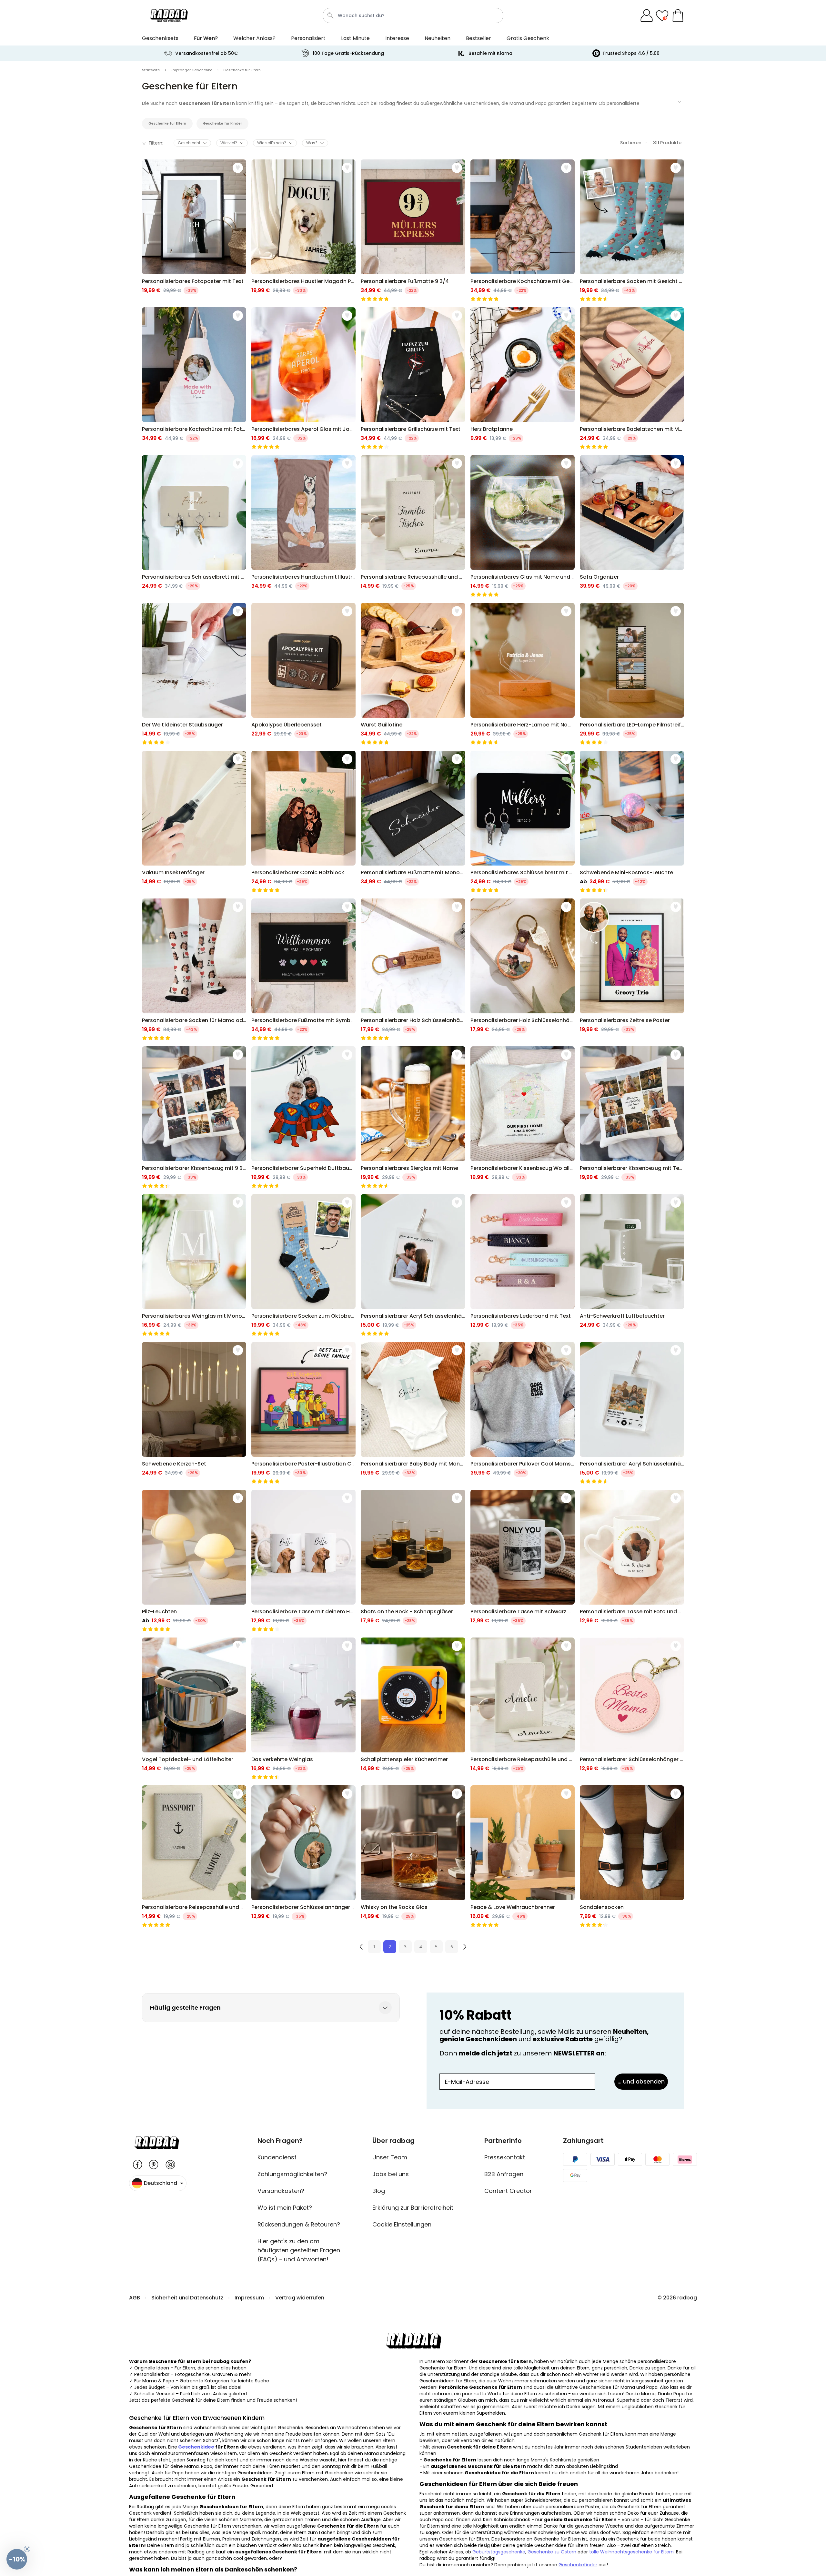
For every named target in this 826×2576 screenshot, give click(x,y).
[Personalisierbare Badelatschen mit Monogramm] (632, 378)
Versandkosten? (281, 2191)
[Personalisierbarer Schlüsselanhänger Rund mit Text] (632, 1709)
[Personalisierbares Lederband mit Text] (523, 1265)
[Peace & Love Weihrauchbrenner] (523, 1856)
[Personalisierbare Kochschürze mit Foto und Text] (194, 378)
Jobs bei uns (391, 2174)
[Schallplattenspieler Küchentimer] (413, 1709)
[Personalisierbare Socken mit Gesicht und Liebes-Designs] (632, 230)
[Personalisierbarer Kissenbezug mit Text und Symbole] (632, 1117)
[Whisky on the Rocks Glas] (413, 1856)
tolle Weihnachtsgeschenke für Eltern (631, 2552)
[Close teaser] (27, 2549)
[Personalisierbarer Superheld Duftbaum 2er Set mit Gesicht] (303, 1117)
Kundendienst (277, 2157)
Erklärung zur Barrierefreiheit (413, 2208)
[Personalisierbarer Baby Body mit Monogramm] (413, 1413)
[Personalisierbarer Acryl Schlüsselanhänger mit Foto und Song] (632, 1413)
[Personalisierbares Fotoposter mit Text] (194, 230)
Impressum (249, 2298)
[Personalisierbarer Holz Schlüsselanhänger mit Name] (413, 969)
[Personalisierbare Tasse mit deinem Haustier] (303, 1561)
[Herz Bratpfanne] (523, 378)
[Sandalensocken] (632, 1856)
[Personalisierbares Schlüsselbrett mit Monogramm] (194, 526)
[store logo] (169, 15)
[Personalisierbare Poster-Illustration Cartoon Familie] (303, 1413)
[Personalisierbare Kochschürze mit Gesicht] (523, 230)
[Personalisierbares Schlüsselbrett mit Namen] (523, 822)
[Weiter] (465, 1947)
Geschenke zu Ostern (552, 2552)
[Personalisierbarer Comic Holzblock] (303, 822)
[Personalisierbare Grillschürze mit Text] (413, 378)
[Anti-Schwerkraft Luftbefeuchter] (632, 1265)
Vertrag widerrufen (300, 2298)
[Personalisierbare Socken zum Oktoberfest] (303, 1265)
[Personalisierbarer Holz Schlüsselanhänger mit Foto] (523, 969)
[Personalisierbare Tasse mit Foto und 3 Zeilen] (632, 1561)
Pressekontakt (505, 2157)
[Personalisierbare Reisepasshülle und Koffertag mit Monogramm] (523, 1709)
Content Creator (508, 2191)
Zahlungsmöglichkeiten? (292, 2174)
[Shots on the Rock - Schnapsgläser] (413, 1561)
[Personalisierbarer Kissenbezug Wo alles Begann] (523, 1117)
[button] (17, 2559)
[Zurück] (361, 1947)
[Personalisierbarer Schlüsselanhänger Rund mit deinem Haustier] (303, 1856)
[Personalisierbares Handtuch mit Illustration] (303, 526)
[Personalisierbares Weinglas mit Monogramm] (194, 1265)
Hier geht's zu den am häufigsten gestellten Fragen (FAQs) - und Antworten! (299, 2250)
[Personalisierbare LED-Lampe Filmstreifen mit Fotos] (632, 674)
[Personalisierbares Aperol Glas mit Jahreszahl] (303, 378)
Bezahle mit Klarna (490, 53)
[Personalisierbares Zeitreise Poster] (632, 969)
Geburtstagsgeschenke (499, 2552)
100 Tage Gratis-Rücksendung (348, 53)
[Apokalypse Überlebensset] (303, 674)
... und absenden (641, 2081)
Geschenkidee (196, 2447)
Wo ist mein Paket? (285, 2208)
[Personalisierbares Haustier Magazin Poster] (303, 230)
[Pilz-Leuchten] (194, 1561)
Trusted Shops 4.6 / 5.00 (631, 53)
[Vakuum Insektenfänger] (194, 822)
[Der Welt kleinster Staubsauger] (194, 674)
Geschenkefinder (578, 2565)
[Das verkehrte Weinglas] (303, 1709)
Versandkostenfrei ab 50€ (206, 53)
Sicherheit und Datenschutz (187, 2298)
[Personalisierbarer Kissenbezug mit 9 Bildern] (194, 1117)
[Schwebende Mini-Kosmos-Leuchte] (632, 822)
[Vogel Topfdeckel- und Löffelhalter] (194, 1709)
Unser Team (390, 2157)
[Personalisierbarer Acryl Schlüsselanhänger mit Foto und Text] (413, 1265)
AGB (135, 2298)
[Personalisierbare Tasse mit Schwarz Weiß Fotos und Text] (523, 1561)
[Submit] (330, 15)
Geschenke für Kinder (222, 123)
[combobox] (413, 15)
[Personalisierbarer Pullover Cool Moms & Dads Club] (523, 1413)
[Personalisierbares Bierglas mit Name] (413, 1117)
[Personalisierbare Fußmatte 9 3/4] (413, 230)
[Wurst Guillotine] (413, 674)
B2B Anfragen (504, 2174)
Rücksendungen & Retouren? (299, 2224)
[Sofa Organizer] (632, 526)
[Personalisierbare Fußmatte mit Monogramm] (413, 822)
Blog (379, 2191)
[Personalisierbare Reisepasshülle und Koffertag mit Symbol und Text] (194, 1856)
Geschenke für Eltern (167, 123)
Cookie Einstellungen (402, 2224)
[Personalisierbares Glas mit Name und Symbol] (523, 526)
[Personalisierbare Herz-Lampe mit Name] (523, 674)
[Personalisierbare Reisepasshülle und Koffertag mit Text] (413, 526)
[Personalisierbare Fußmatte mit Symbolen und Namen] (303, 969)
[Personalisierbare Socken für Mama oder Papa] (194, 969)
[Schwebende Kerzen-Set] (194, 1413)
